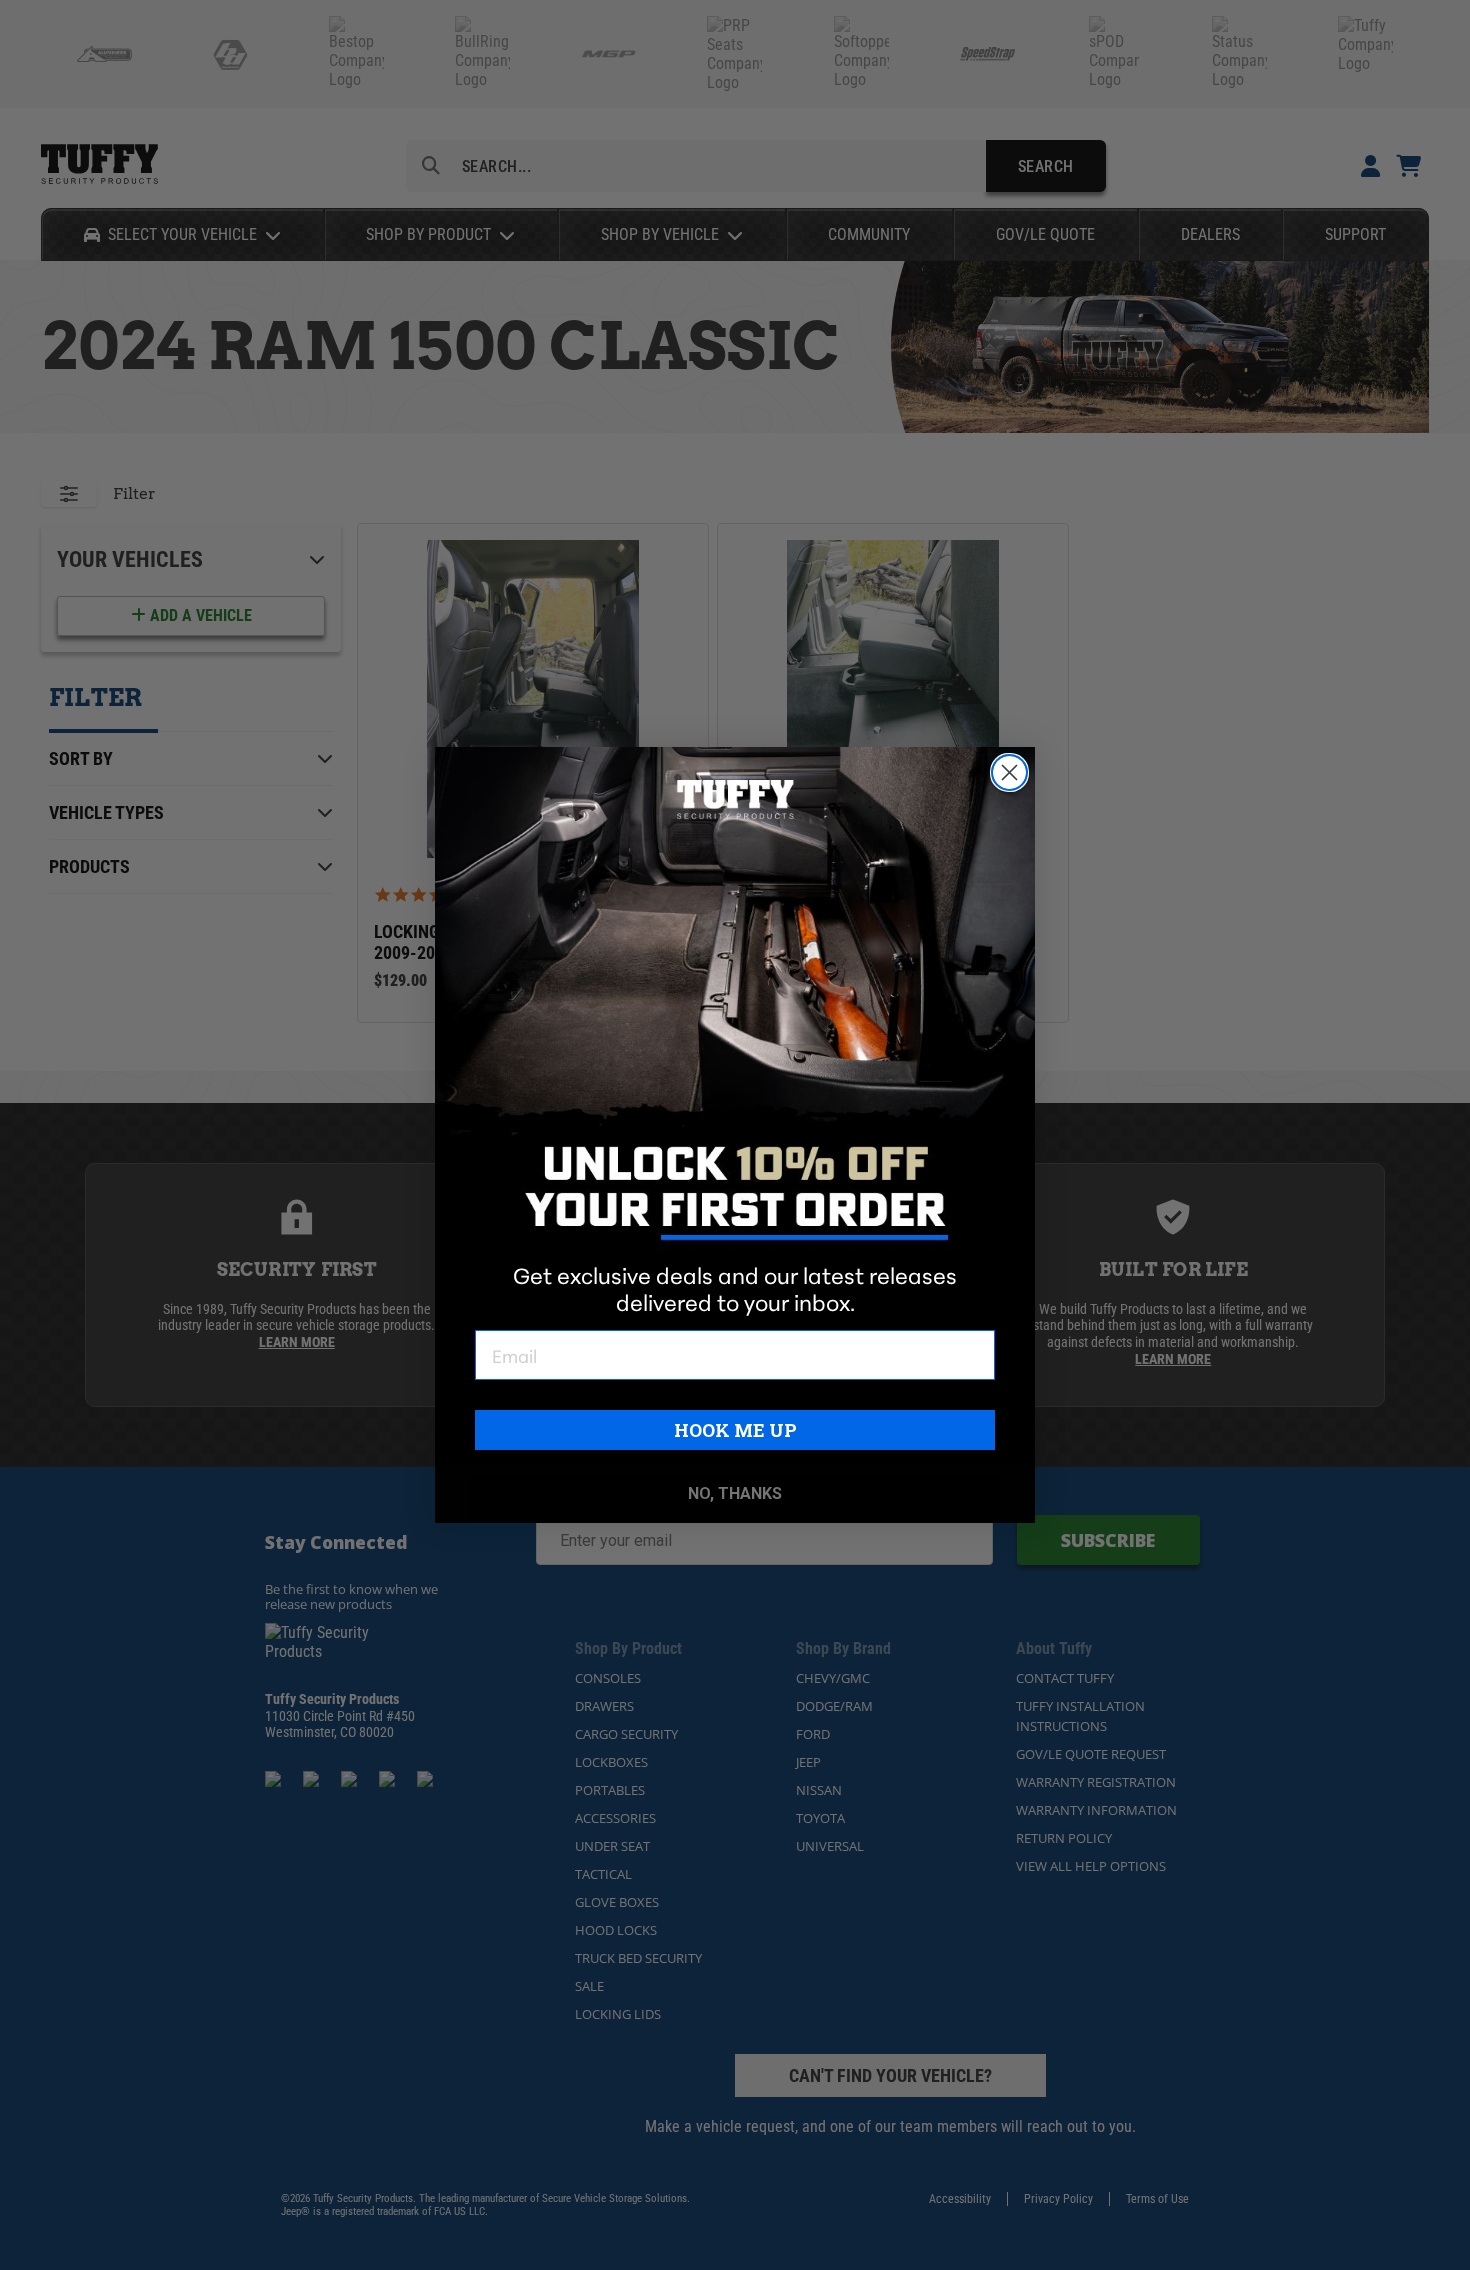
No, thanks (735, 1493)
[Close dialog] (1009, 772)
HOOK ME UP (735, 1430)
